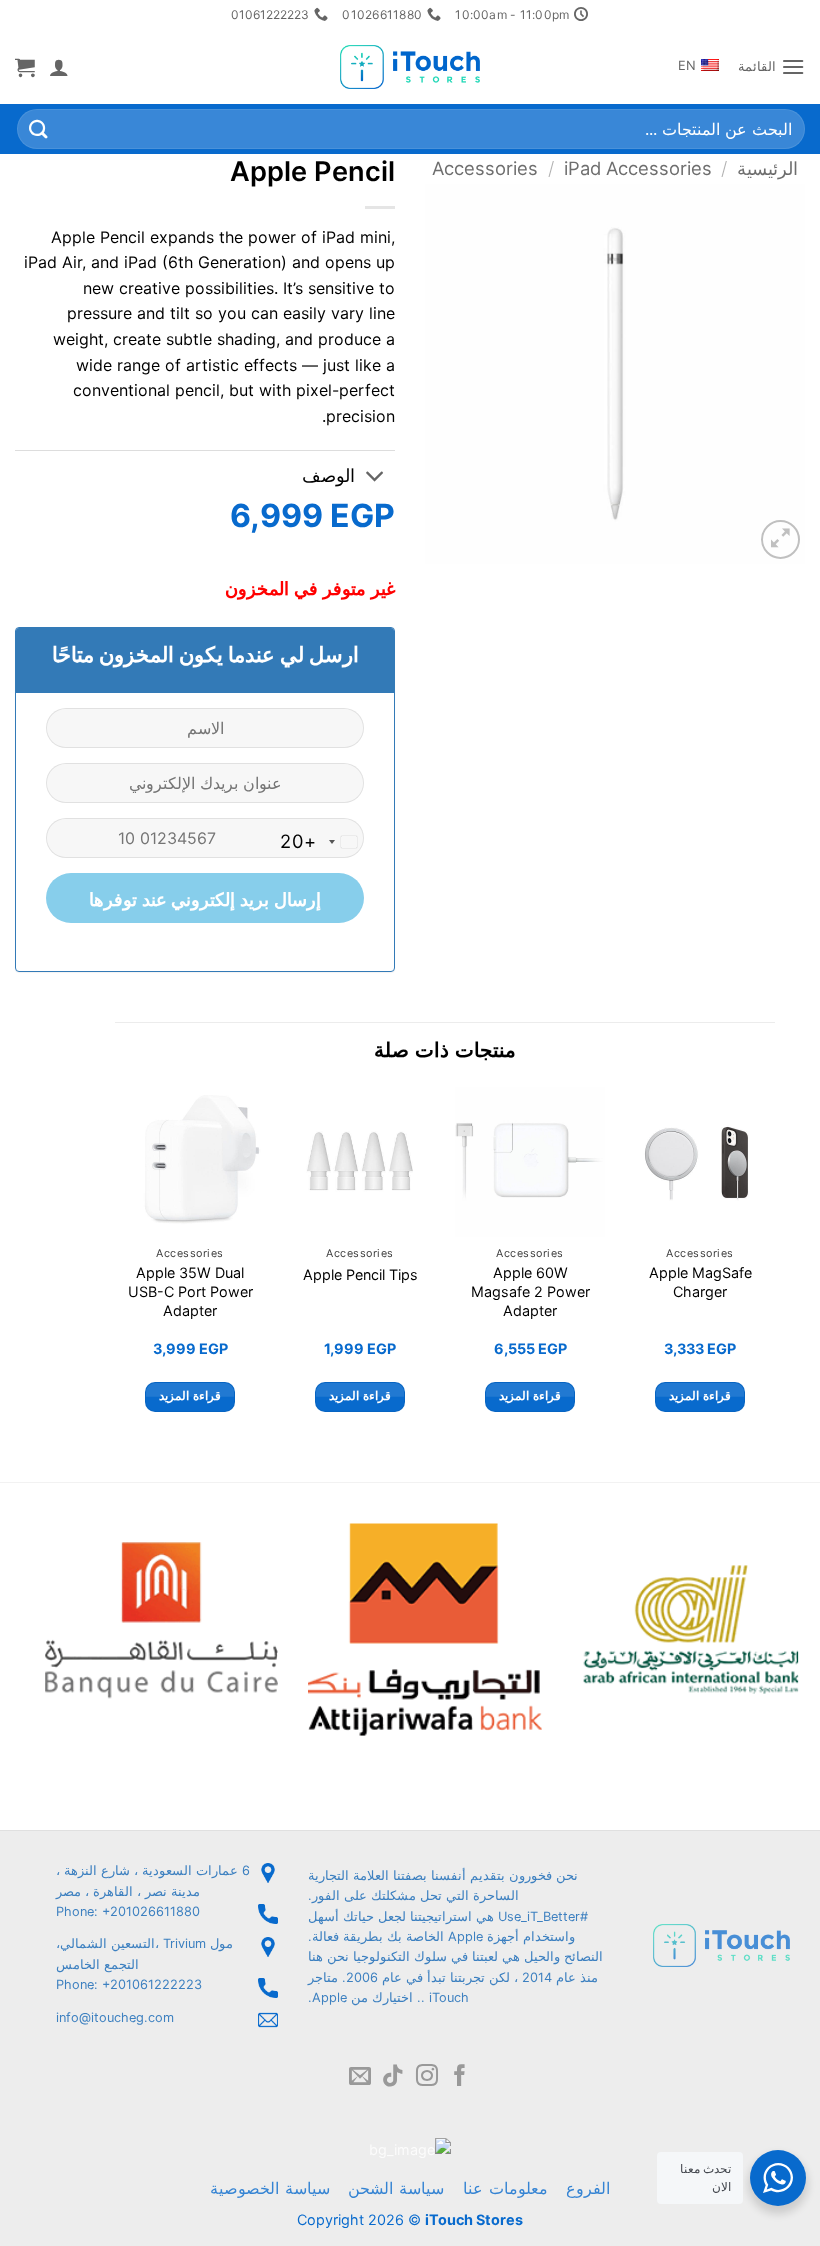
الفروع (588, 2188)
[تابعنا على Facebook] (460, 2077)
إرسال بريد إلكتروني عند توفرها (204, 899)
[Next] (116, 1267)
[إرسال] (39, 129)
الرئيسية (767, 168)
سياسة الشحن (396, 2188)
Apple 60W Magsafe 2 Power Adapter (530, 1291)
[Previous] (774, 1267)
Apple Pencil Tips (360, 1274)
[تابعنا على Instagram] (427, 2077)
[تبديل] (375, 477)
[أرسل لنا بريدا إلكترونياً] (360, 2077)
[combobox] (321, 842)
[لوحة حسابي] (59, 67)
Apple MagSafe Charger (700, 1282)
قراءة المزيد (699, 1396)
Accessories (485, 168)
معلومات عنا (505, 2188)
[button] (771, 66)
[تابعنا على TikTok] (393, 2077)
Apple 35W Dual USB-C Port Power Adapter (190, 1291)
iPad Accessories (638, 168)
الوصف (328, 475)
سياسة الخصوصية (270, 2188)
